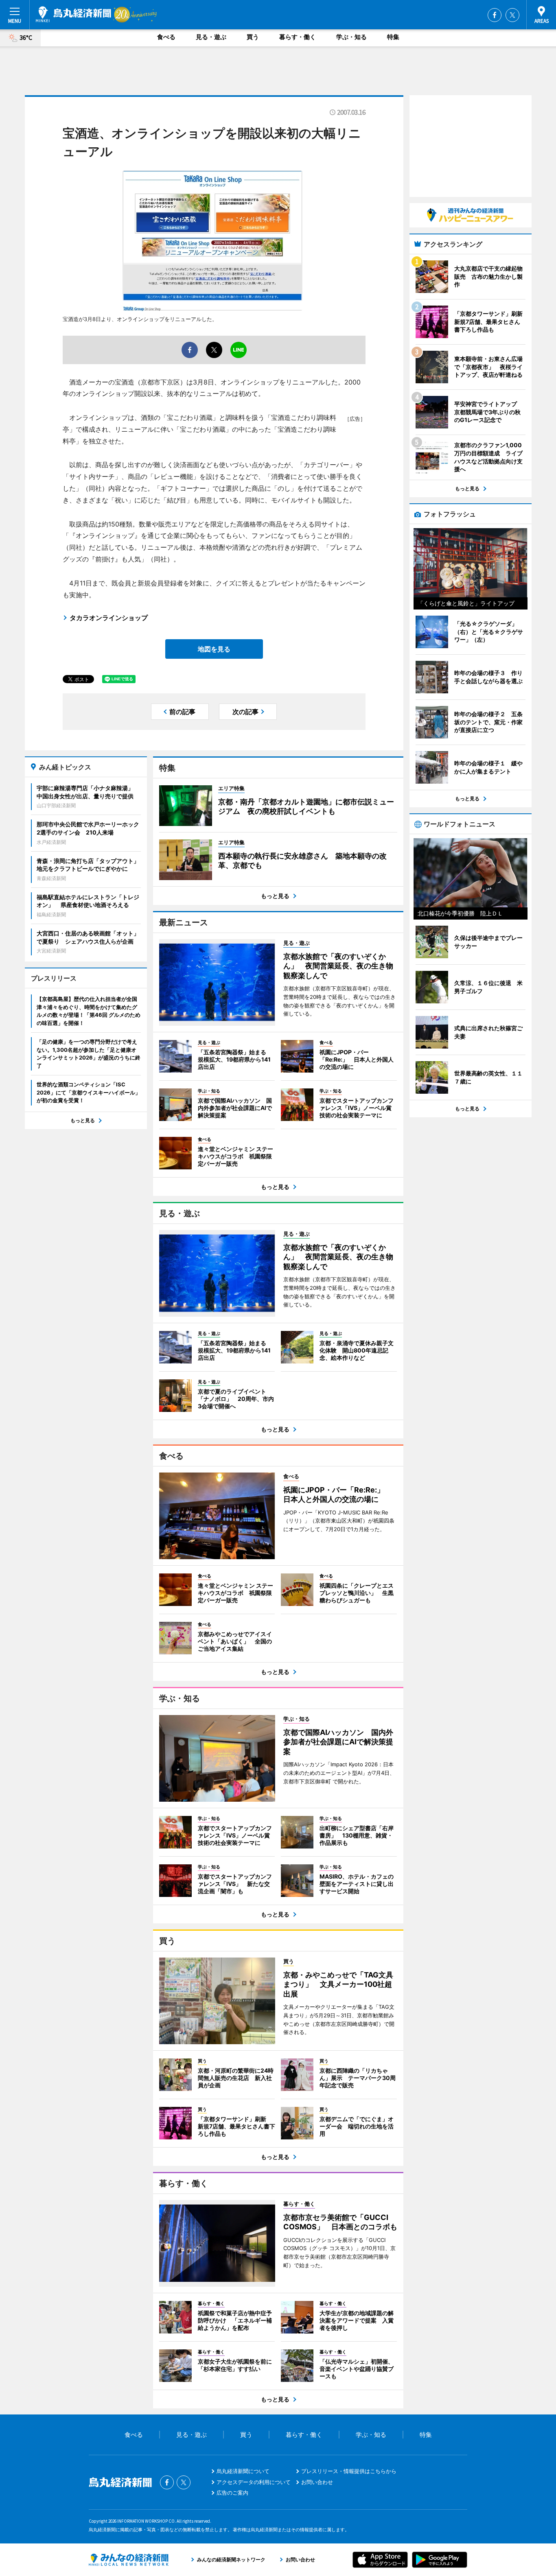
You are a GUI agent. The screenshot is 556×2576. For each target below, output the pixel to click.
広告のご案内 (232, 2493)
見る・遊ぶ (211, 37)
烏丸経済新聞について (243, 2471)
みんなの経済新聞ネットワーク (129, 2560)
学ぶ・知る (351, 37)
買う (253, 37)
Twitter (512, 15)
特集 (393, 37)
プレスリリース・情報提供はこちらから (349, 2471)
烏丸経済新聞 (73, 14)
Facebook (495, 15)
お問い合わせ (317, 2482)
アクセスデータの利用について (254, 2482)
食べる (166, 37)
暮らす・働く (298, 37)
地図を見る (214, 649)
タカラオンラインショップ (109, 618)
